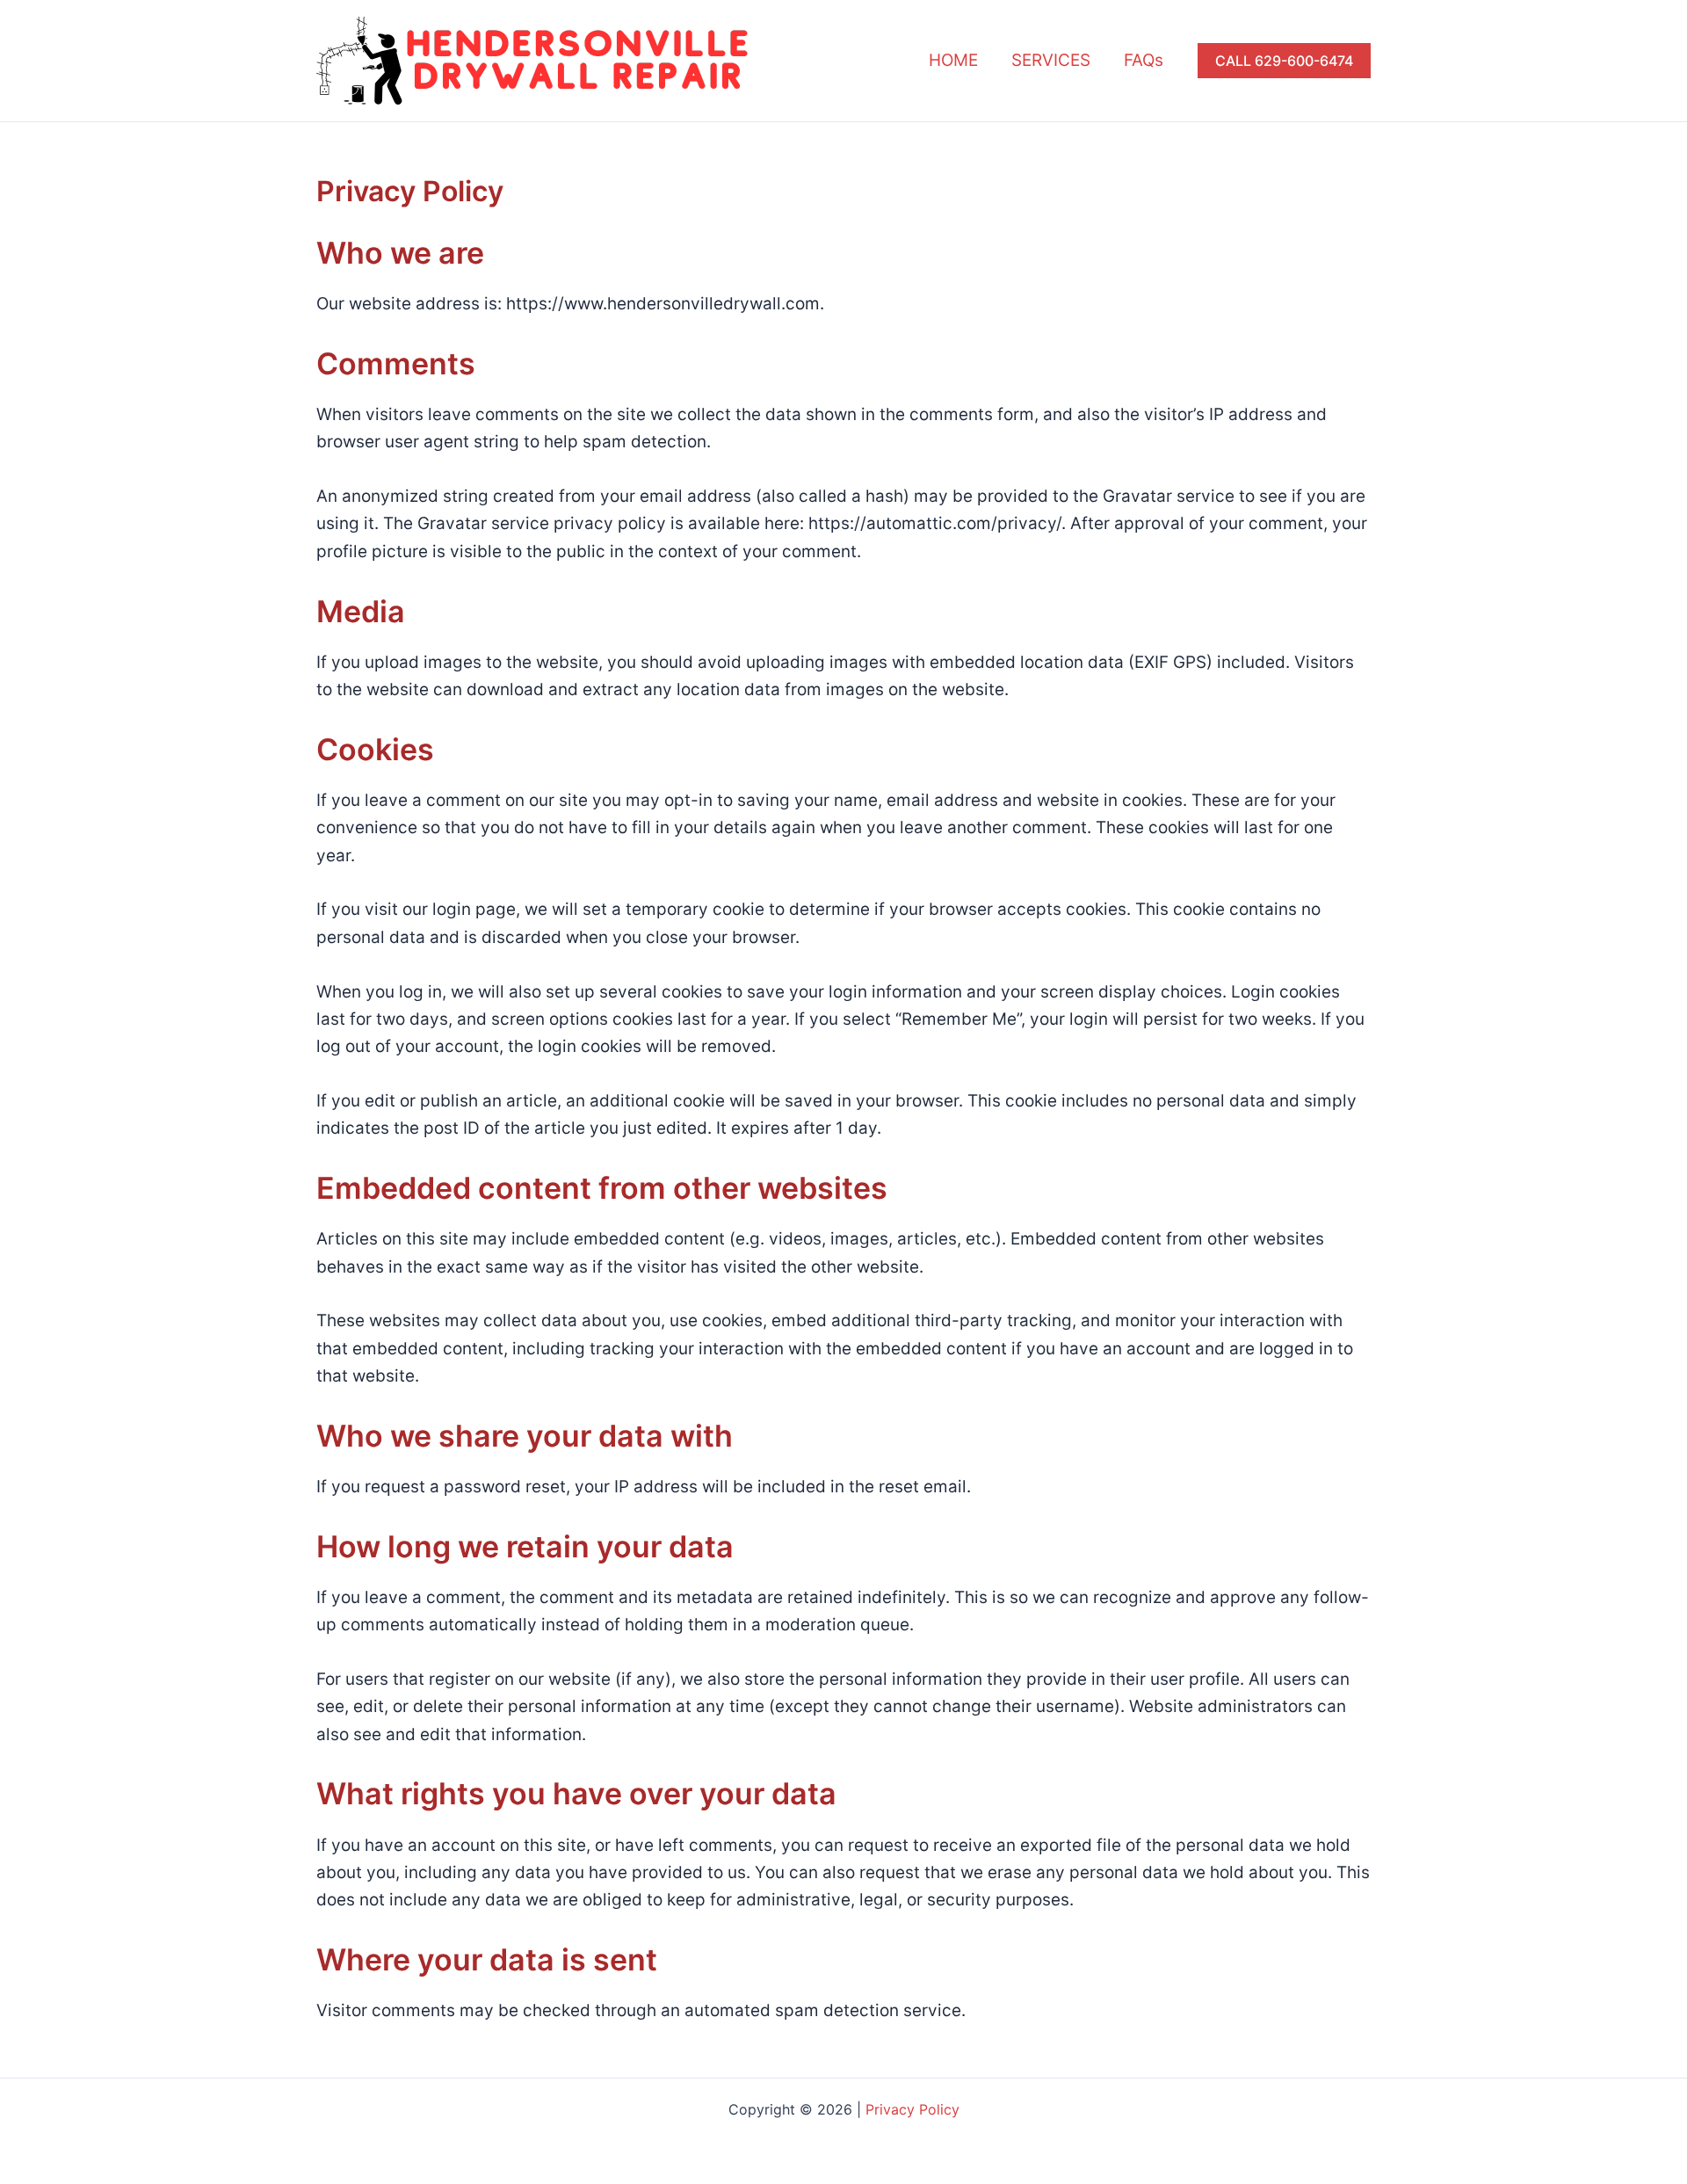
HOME (953, 60)
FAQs (1144, 60)
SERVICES (1051, 60)
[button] (1284, 61)
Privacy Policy (912, 2109)
